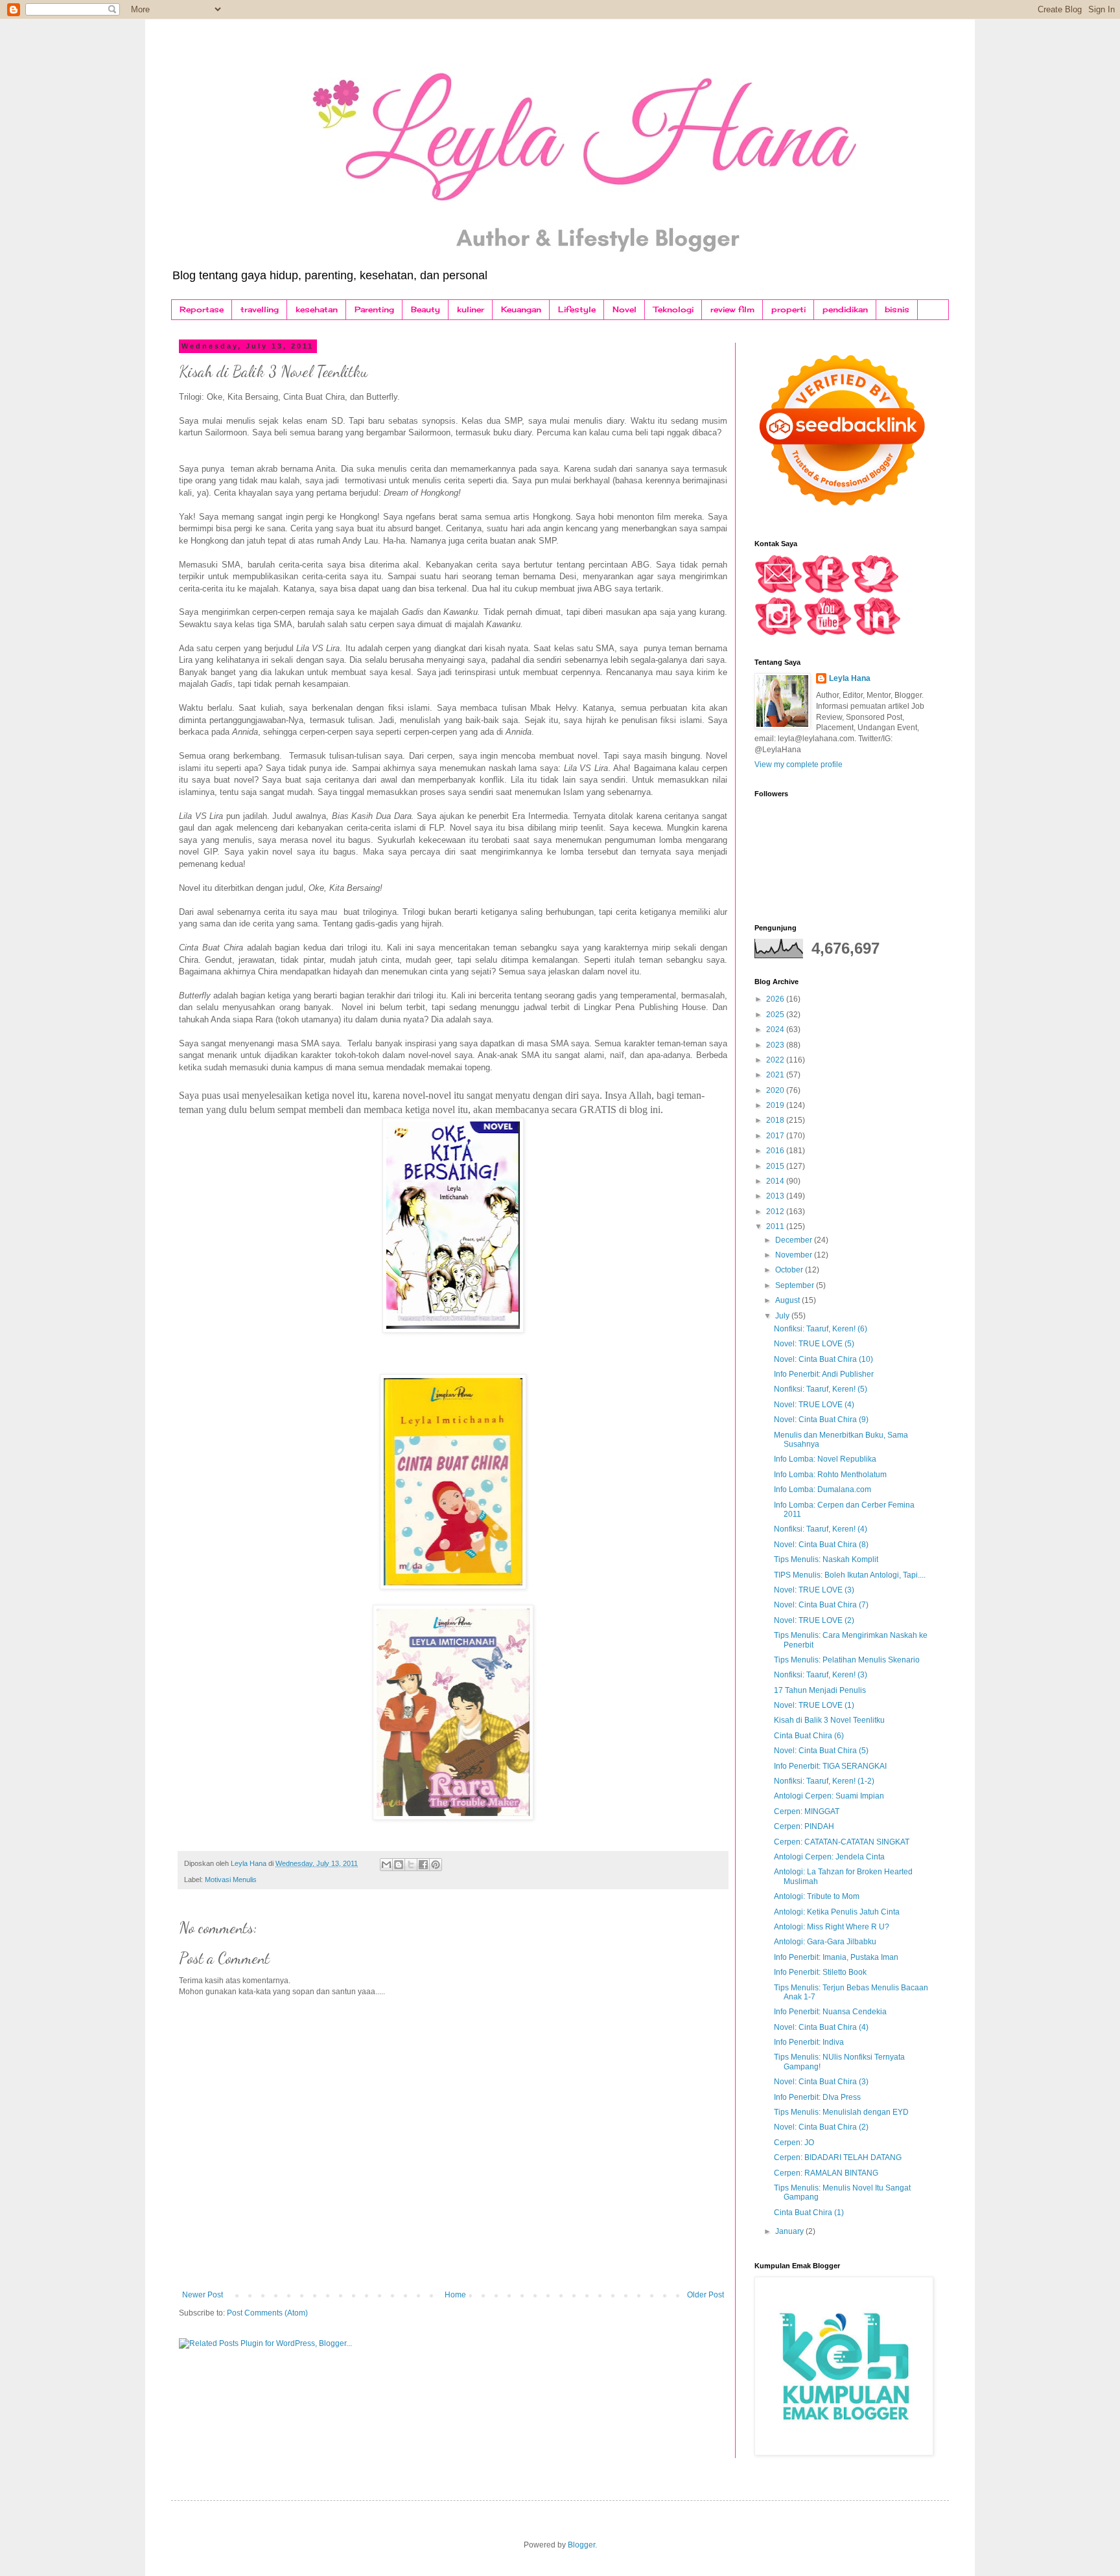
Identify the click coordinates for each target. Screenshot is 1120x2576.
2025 (776, 1015)
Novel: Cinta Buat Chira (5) (821, 1751)
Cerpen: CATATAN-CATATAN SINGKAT (842, 1842)
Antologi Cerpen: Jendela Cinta (829, 1857)
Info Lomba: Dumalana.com (822, 1489)
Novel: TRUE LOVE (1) (814, 1705)
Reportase (202, 309)
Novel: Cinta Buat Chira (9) (821, 1420)
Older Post (706, 2295)
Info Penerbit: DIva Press (817, 2097)
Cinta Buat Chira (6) (809, 1736)
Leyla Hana (850, 678)
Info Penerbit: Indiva (809, 2042)
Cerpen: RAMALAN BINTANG (826, 2173)
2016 (776, 1151)
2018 (776, 1120)
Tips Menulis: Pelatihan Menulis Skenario (847, 1660)
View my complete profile (799, 765)
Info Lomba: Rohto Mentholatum (830, 1475)
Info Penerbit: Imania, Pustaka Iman (836, 1957)
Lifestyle (577, 309)
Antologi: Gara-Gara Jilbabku (825, 1942)
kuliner (471, 309)
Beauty (426, 309)
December (795, 1240)
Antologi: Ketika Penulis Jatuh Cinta (837, 1912)
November (795, 1255)
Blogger (581, 2545)
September (796, 1285)
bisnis (897, 309)
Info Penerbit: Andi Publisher (824, 1374)
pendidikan (845, 309)
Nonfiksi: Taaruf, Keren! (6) (821, 1329)
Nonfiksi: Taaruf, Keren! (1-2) (824, 1781)
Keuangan (521, 309)
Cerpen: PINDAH (804, 1826)
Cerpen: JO (794, 2143)
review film (732, 309)
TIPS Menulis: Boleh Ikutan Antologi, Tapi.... (850, 1575)
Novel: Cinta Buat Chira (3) (821, 2082)
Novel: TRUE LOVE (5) (814, 1344)
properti (788, 309)
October (790, 1270)
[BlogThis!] (399, 1865)
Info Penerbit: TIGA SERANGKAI (830, 1766)
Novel (624, 309)
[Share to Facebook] (423, 1865)
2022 (776, 1060)
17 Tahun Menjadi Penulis (820, 1690)
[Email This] (386, 1865)
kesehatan (317, 309)
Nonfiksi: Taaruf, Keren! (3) (821, 1675)
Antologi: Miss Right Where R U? (832, 1927)
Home (455, 2295)
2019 (776, 1105)
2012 (776, 1212)
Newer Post (203, 2295)
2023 (776, 1045)
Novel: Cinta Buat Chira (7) (821, 1605)
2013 (776, 1196)
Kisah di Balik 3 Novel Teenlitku (829, 1720)
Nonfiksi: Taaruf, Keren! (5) (821, 1389)
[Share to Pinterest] (436, 1865)
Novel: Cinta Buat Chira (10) (823, 1359)
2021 (776, 1075)
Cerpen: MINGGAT (807, 1811)
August (788, 1300)
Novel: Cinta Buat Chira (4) (821, 2027)
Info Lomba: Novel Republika (825, 1459)
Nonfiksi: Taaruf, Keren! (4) (821, 1529)
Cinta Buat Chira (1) (809, 2213)
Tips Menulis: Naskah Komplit (826, 1559)
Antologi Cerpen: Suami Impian (829, 1796)
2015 (776, 1166)
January (790, 2231)
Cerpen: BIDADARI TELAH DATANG (838, 2157)
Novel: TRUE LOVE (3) (814, 1590)
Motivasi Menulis (231, 1880)
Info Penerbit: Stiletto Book (820, 1972)
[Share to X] (411, 1865)
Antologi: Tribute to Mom (817, 1896)
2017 (776, 1136)
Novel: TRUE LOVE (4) (814, 1405)
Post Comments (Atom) (267, 2313)
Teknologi (673, 309)
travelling (260, 309)
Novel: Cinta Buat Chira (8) (821, 1545)
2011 (776, 1226)
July (783, 1316)
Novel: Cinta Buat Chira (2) (821, 2127)
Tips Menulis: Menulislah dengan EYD (841, 2112)
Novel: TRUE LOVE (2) (814, 1620)
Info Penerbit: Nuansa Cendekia (830, 2012)
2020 (776, 1090)
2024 (776, 1029)
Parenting (374, 309)
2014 (776, 1181)
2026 (776, 999)
